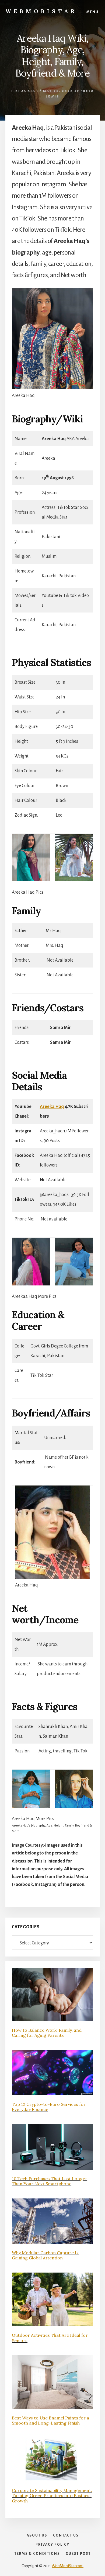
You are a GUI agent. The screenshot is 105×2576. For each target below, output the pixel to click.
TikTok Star (25, 91)
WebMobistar (41, 11)
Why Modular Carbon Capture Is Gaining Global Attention (45, 2255)
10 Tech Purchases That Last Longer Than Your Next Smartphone (50, 2181)
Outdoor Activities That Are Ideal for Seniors (50, 2338)
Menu (92, 12)
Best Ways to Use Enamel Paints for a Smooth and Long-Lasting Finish (50, 2420)
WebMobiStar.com (68, 2566)
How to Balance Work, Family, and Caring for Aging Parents (47, 2033)
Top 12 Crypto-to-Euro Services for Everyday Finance (49, 2107)
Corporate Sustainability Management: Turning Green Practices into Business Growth (52, 2495)
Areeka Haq (52, 1107)
